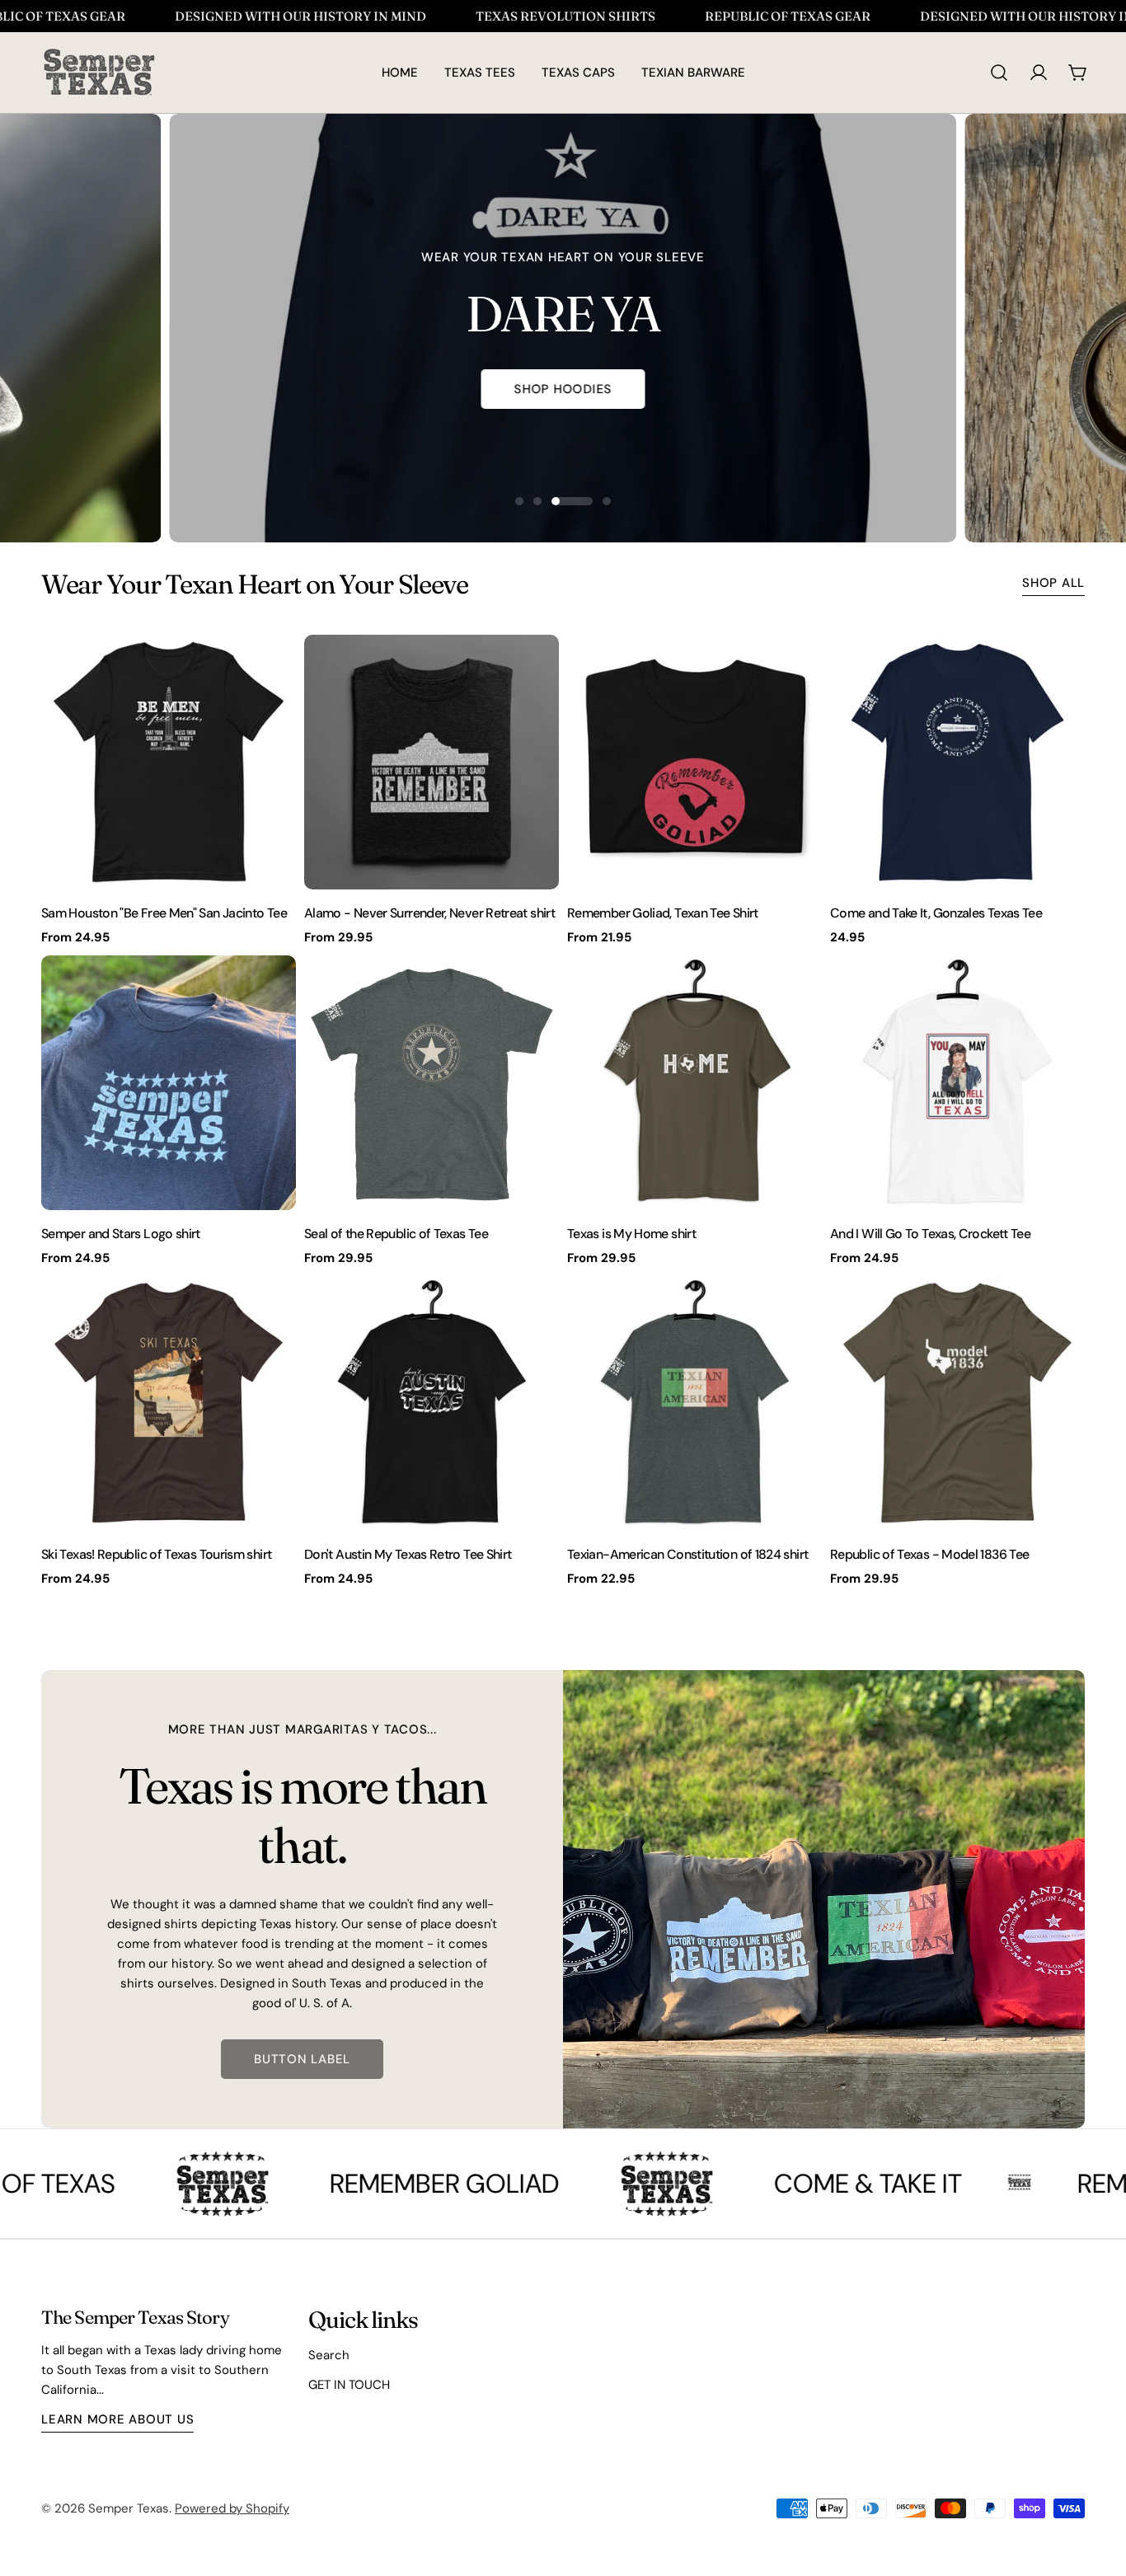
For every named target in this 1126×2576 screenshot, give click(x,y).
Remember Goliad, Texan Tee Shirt (663, 913)
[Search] (999, 73)
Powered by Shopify (232, 2508)
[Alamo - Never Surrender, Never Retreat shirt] (432, 762)
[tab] (255, 584)
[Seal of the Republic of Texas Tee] (432, 1083)
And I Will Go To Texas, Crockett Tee (930, 1234)
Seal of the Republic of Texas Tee (396, 1234)
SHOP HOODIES (563, 389)
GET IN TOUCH (349, 2385)
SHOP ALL (1053, 583)
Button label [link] (302, 2059)
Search (329, 2355)
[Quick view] (272, 671)
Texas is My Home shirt (631, 1234)
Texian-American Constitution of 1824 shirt (687, 1554)
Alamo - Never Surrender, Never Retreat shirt (429, 913)
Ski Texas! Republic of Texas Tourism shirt (156, 1554)
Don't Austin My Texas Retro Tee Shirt (408, 1554)
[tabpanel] (563, 1111)
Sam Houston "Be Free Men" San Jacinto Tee (164, 913)
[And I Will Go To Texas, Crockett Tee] (957, 1083)
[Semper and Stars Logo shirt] (169, 1083)
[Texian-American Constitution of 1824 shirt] (694, 1403)
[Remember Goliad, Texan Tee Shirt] (694, 762)
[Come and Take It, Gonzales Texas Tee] (957, 762)
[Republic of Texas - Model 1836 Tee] (957, 1403)
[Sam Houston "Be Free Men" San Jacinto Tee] (169, 762)
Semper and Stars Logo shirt (121, 1234)
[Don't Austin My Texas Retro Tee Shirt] (432, 1403)
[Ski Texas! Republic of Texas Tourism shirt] (169, 1403)
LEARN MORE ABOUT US (117, 2419)
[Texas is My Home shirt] (694, 1083)
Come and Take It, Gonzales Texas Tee (936, 913)
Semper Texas (129, 2508)
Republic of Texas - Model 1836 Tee (929, 1554)
